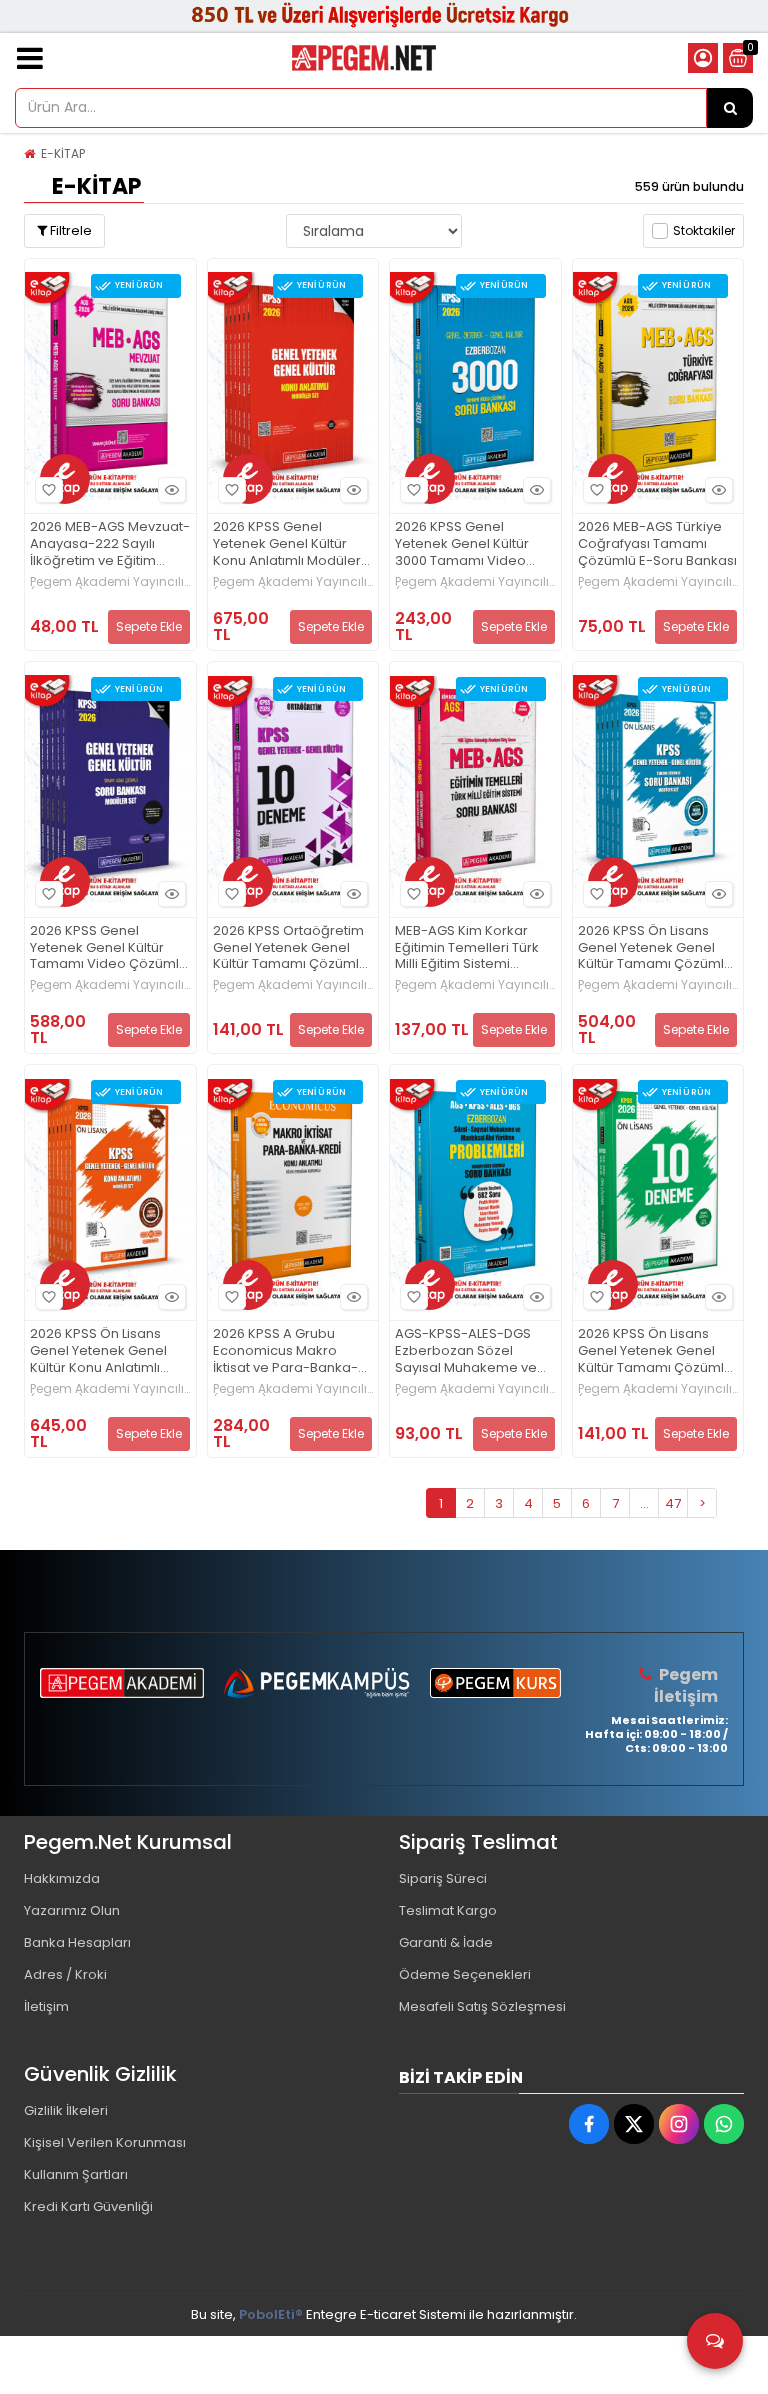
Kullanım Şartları (76, 2174)
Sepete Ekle (149, 626)
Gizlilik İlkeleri (66, 2110)
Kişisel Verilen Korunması (105, 2142)
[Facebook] (589, 2124)
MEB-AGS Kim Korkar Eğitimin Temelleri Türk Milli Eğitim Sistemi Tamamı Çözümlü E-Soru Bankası (467, 948)
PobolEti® (271, 2314)
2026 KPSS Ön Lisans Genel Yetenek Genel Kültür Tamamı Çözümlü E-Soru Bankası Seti (655, 948)
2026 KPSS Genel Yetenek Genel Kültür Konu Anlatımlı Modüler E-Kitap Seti (287, 544)
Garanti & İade (446, 1942)
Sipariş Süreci (443, 1878)
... (644, 1503)
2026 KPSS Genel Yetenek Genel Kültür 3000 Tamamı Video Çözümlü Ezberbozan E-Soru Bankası (473, 544)
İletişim (46, 2006)
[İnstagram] (679, 2124)
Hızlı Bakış (172, 490)
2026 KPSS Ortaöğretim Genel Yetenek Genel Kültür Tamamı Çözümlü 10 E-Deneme (290, 948)
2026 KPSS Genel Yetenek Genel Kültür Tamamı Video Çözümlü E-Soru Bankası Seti (108, 948)
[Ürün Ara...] (730, 108)
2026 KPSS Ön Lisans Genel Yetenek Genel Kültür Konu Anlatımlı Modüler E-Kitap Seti (98, 1351)
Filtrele (69, 230)
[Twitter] (634, 2124)
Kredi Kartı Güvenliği (88, 2206)
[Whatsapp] (724, 2124)
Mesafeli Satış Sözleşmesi (482, 2006)
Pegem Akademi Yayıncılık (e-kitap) (110, 582)
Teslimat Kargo (448, 1910)
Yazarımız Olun (72, 1910)
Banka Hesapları (77, 1942)
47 (673, 1503)
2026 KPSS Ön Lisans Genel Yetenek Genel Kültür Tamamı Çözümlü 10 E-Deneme (655, 1351)
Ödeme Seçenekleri (465, 1974)
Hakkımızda (62, 1878)
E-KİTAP (63, 153)
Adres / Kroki (65, 1974)
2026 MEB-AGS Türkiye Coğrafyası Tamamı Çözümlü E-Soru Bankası (657, 544)
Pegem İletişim (686, 1685)
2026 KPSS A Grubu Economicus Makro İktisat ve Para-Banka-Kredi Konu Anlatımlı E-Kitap (285, 1351)
